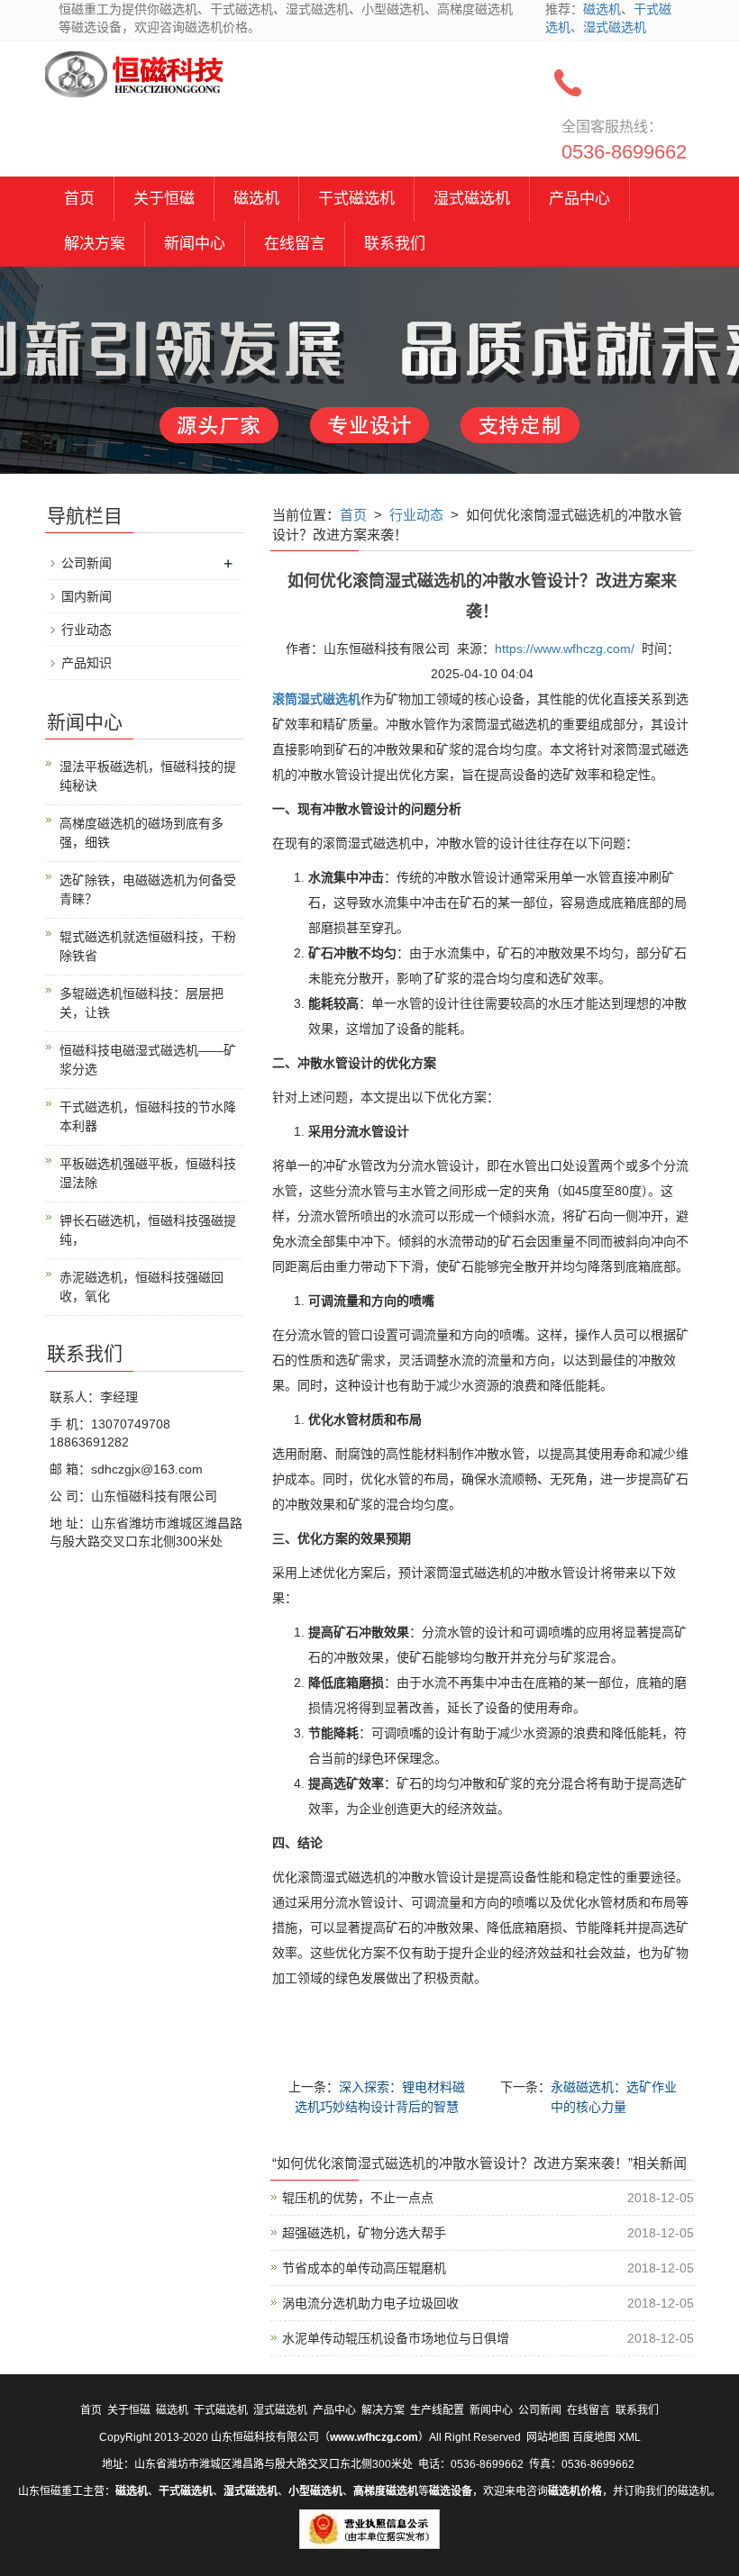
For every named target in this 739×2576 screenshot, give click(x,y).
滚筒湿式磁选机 (316, 699)
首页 (79, 199)
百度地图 (594, 2437)
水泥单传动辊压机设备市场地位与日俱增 (396, 2338)
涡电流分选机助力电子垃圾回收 (370, 2303)
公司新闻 (87, 563)
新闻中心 (195, 244)
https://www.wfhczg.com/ (565, 649)
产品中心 (579, 199)
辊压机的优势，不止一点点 (358, 2198)
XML (630, 2437)
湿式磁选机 (615, 27)
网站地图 (548, 2437)
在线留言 (295, 244)
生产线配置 (437, 2410)
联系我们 (395, 244)
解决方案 (95, 244)
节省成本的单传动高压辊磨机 (364, 2268)
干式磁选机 (356, 199)
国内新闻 (87, 596)
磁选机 (602, 9)
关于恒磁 (164, 199)
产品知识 (87, 663)
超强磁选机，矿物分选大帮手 (364, 2233)
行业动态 (416, 515)
